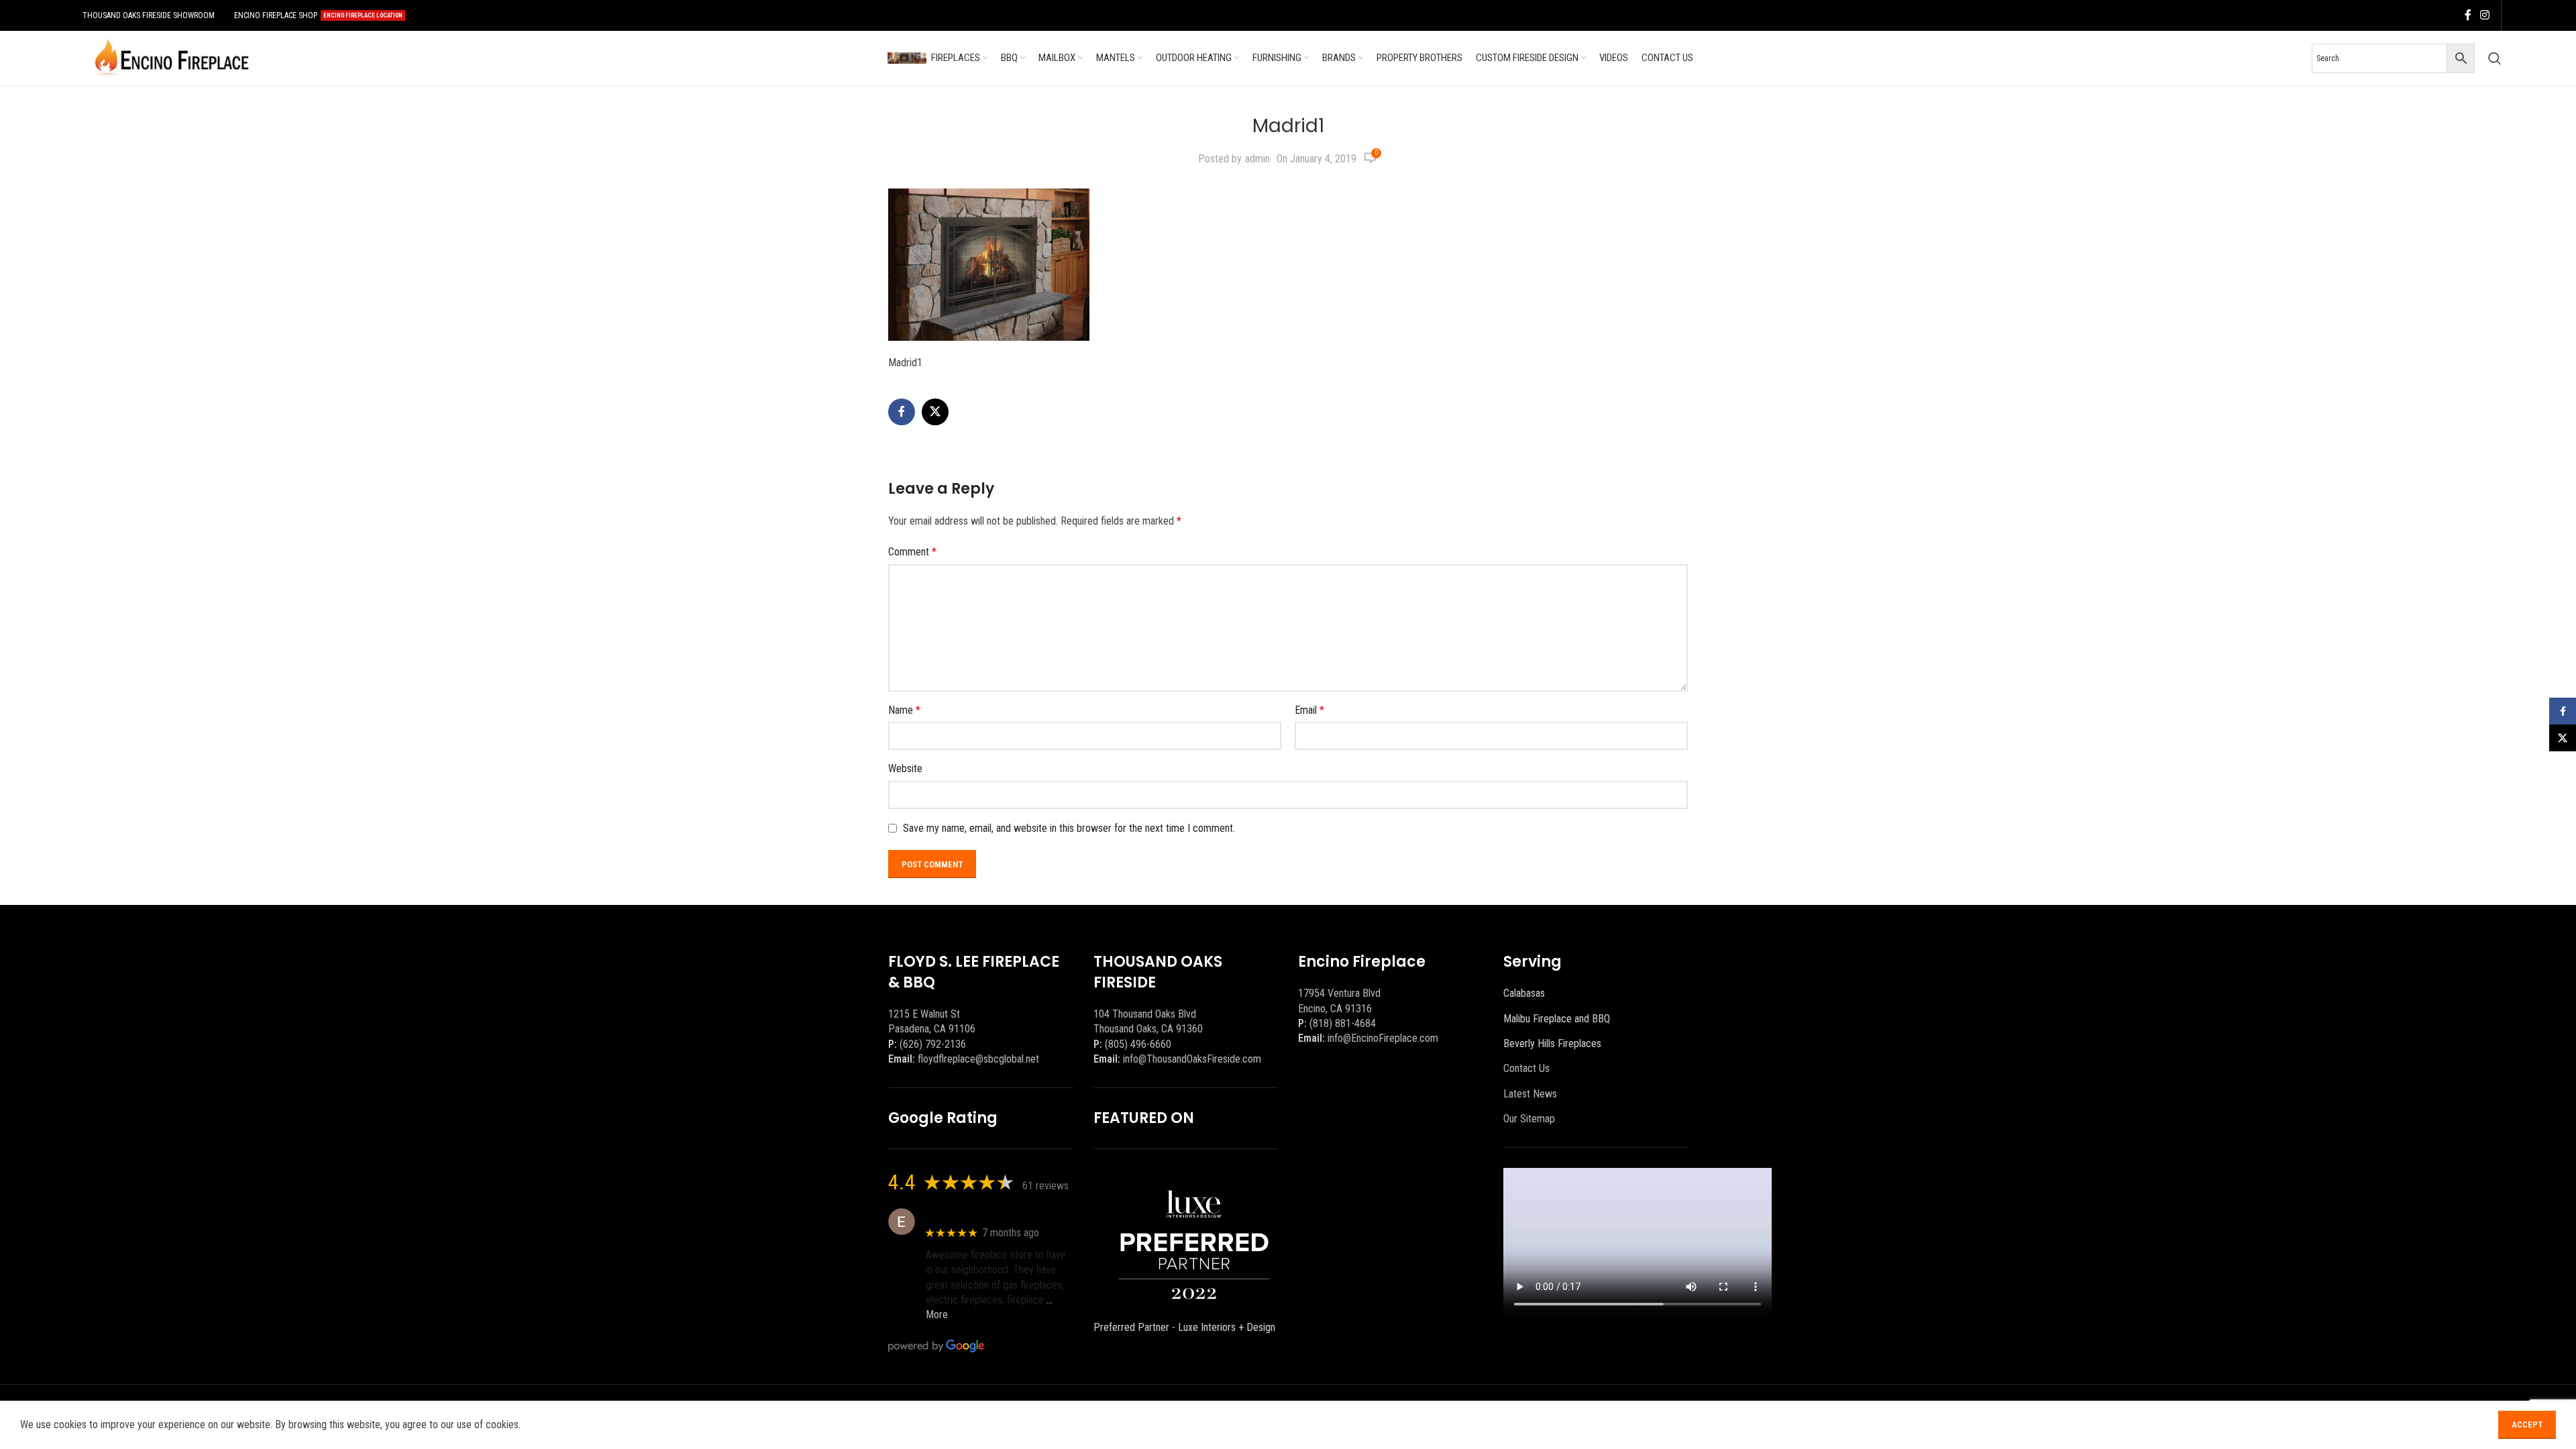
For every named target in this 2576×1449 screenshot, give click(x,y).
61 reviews (1045, 1186)
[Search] (2495, 58)
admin (1257, 159)
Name (904, 710)
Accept (2527, 1425)
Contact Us (1526, 1068)
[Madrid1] (989, 264)
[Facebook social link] (2468, 15)
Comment (912, 552)
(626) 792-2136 (933, 1044)
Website (905, 768)
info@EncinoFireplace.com (1383, 1038)
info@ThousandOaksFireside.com (1192, 1059)
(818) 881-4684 (1343, 1023)
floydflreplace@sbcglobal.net (978, 1059)
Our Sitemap (1529, 1119)
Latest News (1530, 1094)
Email (1309, 710)
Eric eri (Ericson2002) (974, 1215)
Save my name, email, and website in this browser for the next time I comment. (1069, 828)
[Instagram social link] (2485, 15)
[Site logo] (172, 57)
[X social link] (935, 412)
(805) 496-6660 (1138, 1044)
